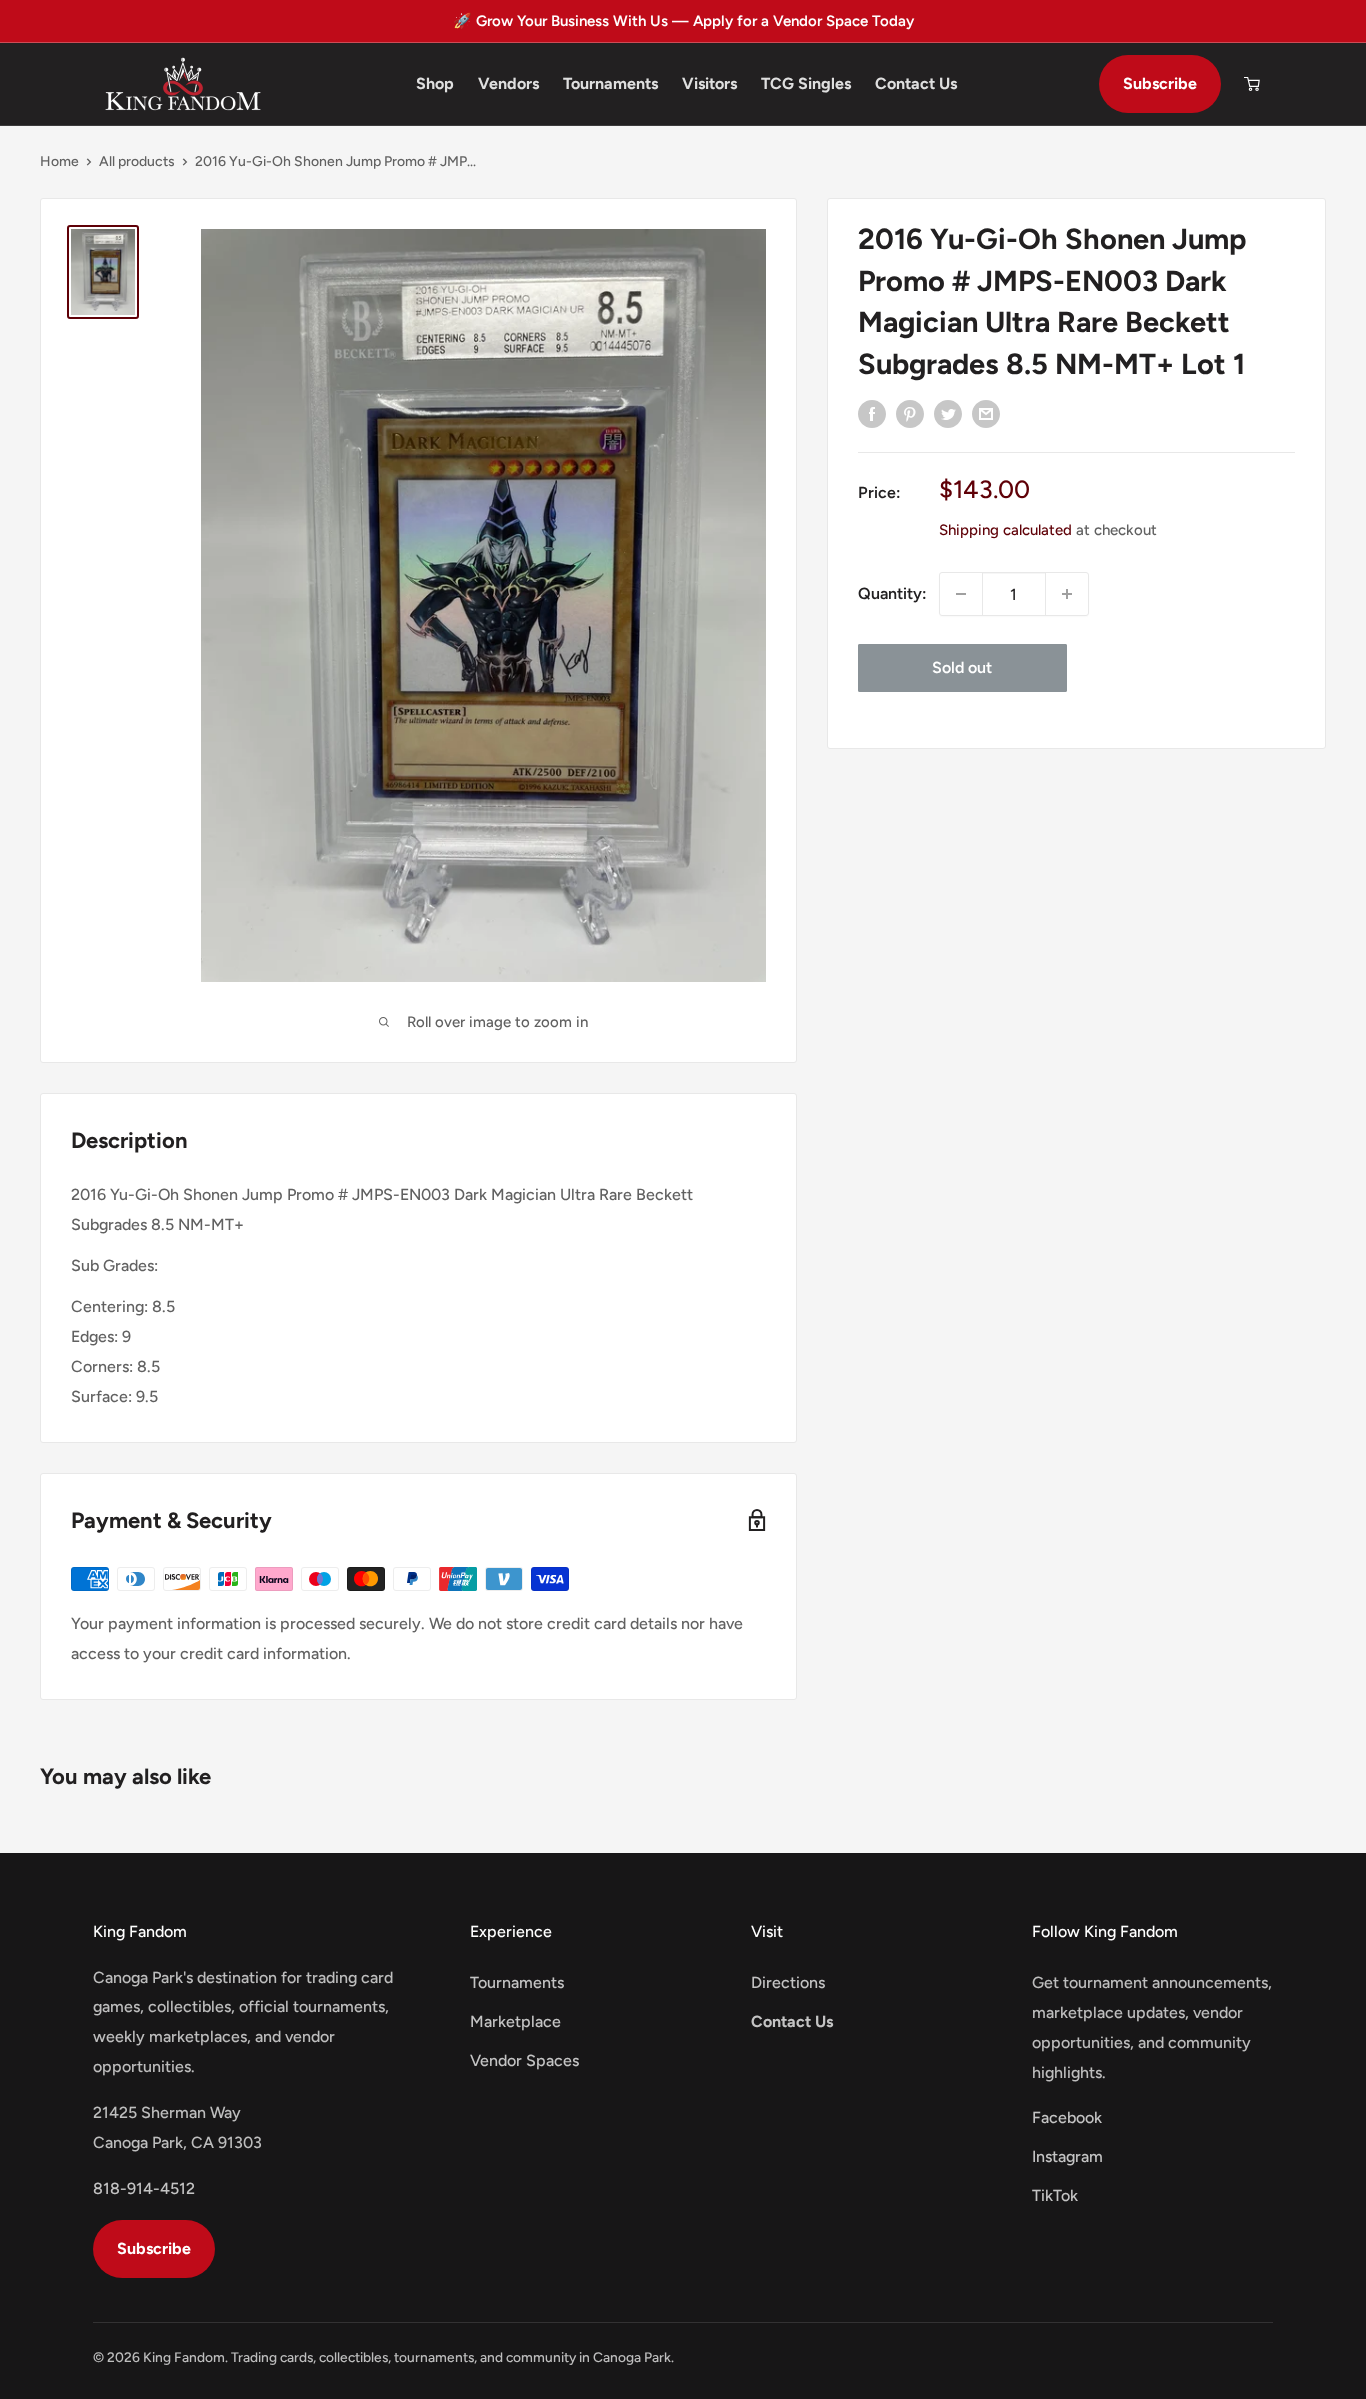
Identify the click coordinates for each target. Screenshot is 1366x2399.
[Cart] (1252, 84)
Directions (788, 1982)
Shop (435, 83)
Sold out (962, 667)
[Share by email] (986, 413)
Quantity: (892, 593)
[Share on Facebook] (872, 413)
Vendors (508, 83)
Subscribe (1160, 83)
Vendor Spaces (524, 2060)
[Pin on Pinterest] (910, 413)
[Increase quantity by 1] (1067, 594)
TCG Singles (806, 83)
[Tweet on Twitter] (948, 413)
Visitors (709, 83)
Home (59, 161)
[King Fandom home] (183, 84)
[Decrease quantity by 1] (961, 594)
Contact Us (916, 83)
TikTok (1055, 2195)
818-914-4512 (144, 2188)
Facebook (1067, 2117)
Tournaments (610, 83)
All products (137, 161)
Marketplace (515, 2021)
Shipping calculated (1005, 530)
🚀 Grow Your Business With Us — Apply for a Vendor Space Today (683, 21)
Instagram (1067, 2156)
